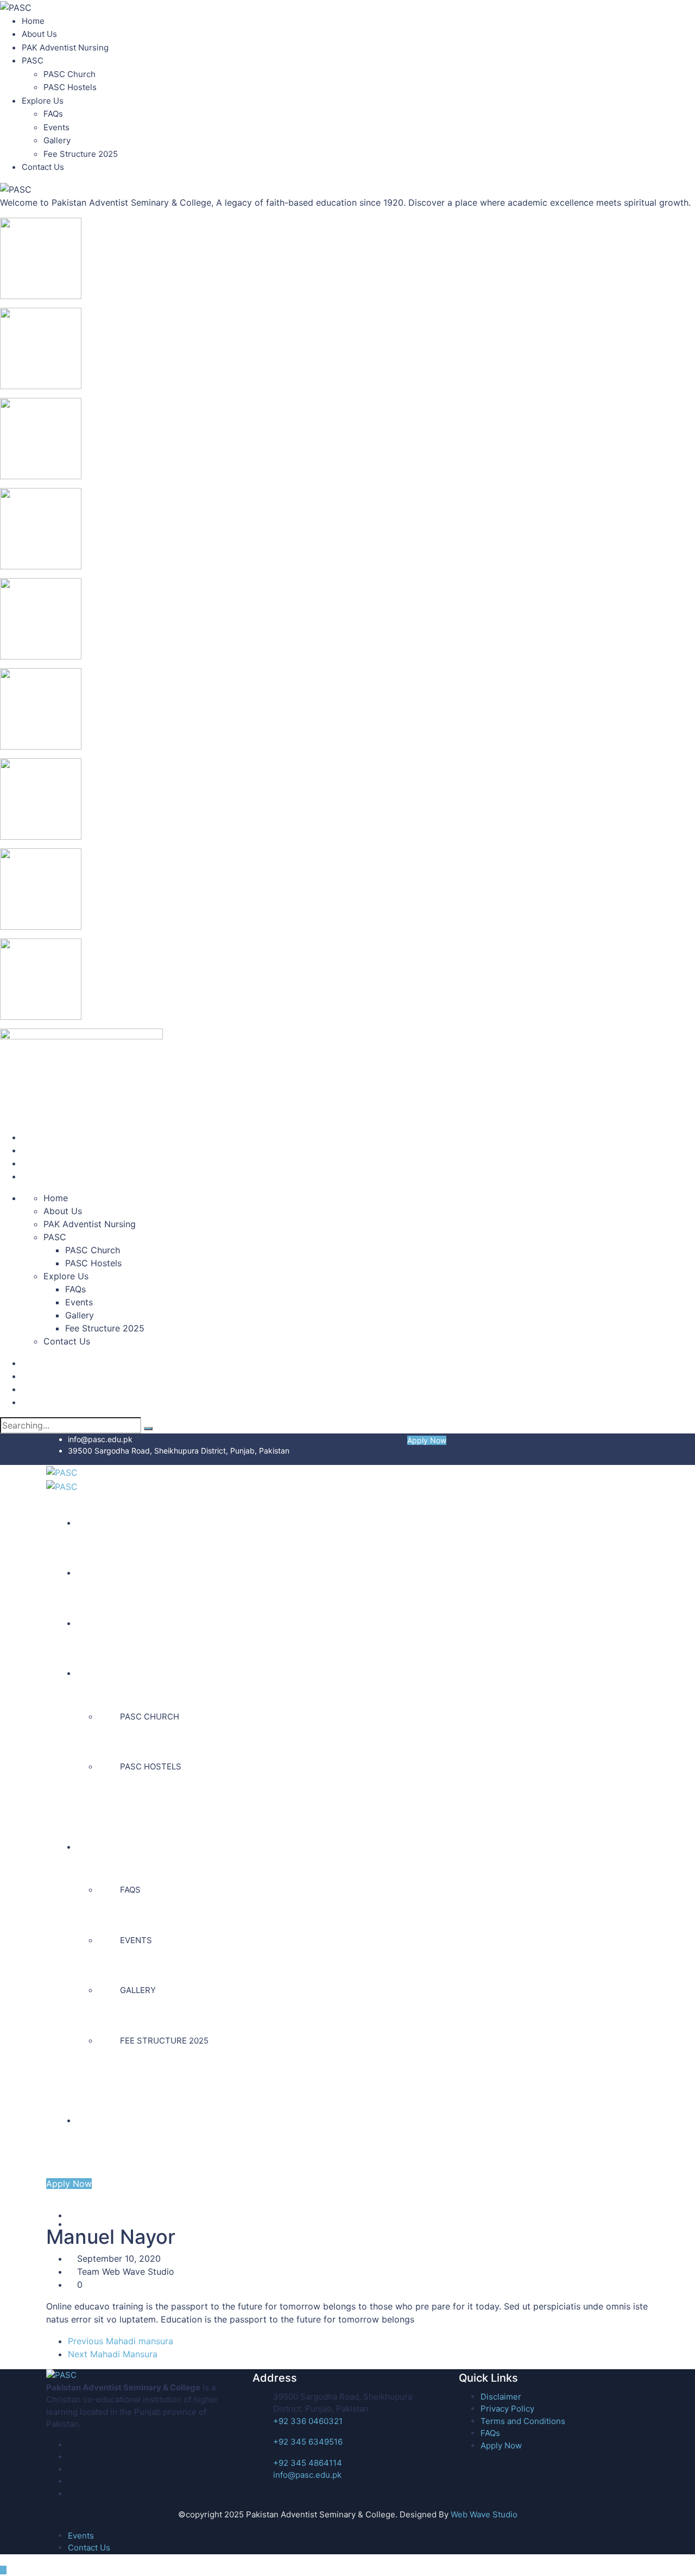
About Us (39, 34)
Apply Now (427, 1440)
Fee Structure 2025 (81, 154)
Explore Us (43, 101)
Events (56, 127)
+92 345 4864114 (308, 2463)
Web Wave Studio (484, 2514)
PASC (33, 61)
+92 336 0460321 (308, 2421)
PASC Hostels (70, 87)
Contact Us (43, 167)
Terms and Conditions (523, 2421)
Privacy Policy (507, 2409)
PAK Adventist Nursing (65, 47)
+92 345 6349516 (308, 2442)
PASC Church (69, 74)
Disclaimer (501, 2397)
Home (33, 21)
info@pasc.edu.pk (100, 1439)
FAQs (53, 114)
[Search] (148, 1429)
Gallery (57, 140)
